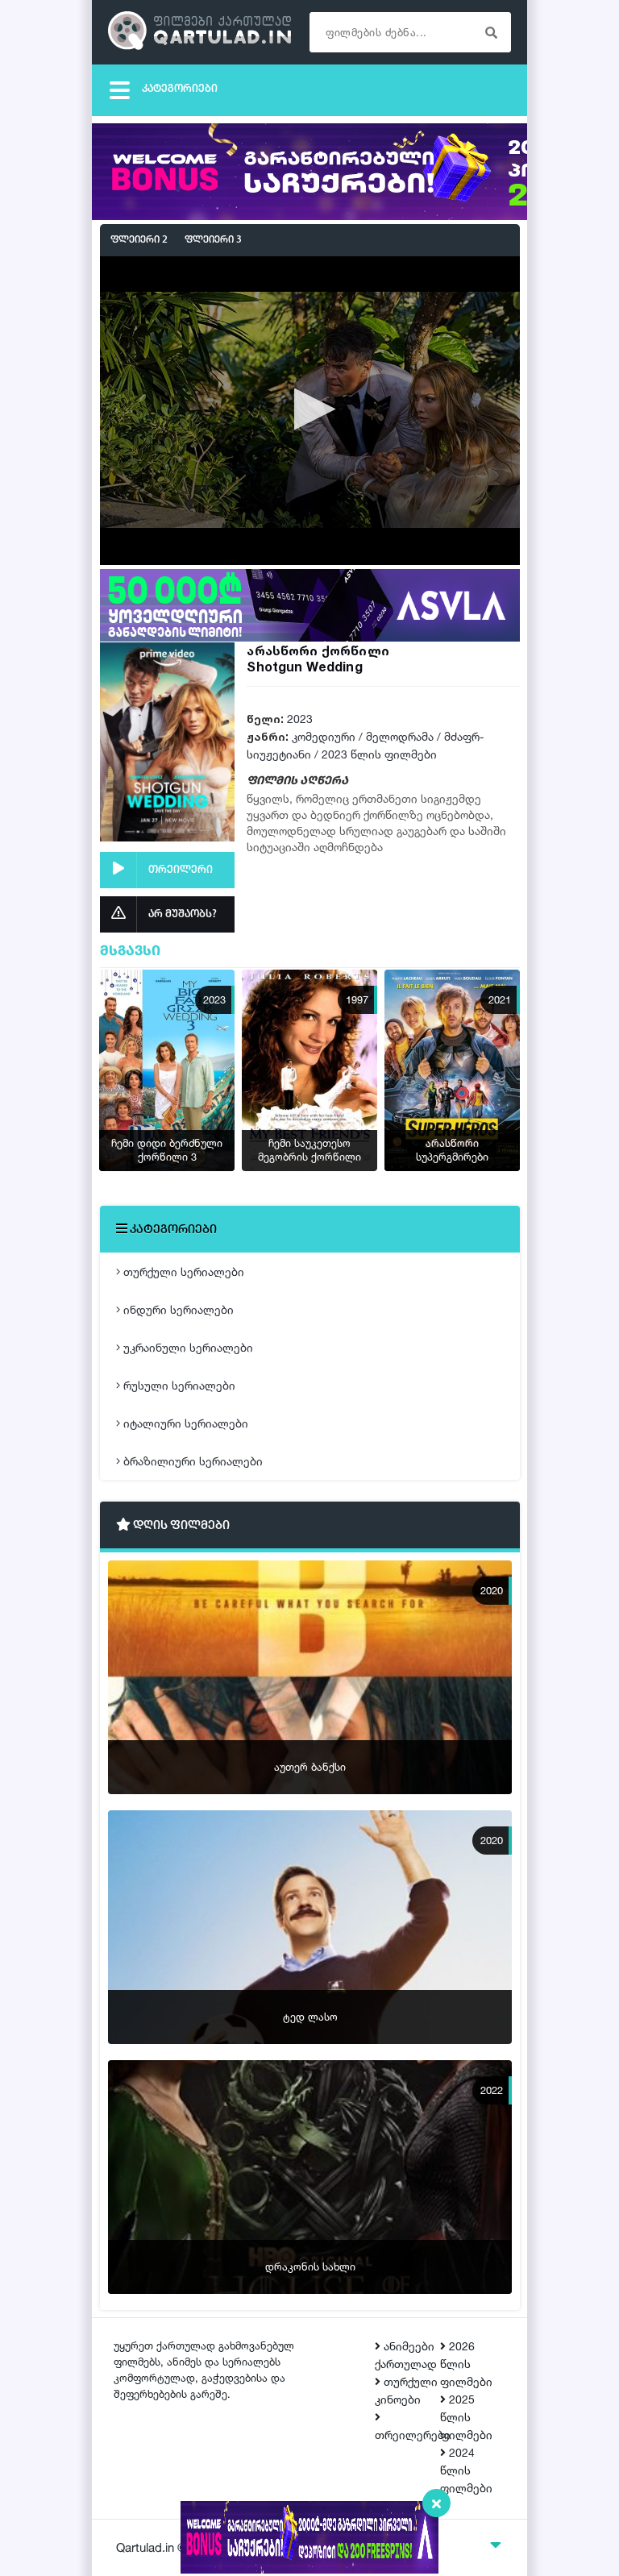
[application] (310, 410)
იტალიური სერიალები (184, 1423)
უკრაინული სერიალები (187, 1347)
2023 (300, 719)
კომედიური (324, 736)
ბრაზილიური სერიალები (191, 1461)
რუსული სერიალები (178, 1385)
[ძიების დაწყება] (491, 32)
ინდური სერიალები (177, 1309)
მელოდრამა (400, 736)
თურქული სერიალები (182, 1271)
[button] (310, 409)
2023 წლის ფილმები (379, 754)
